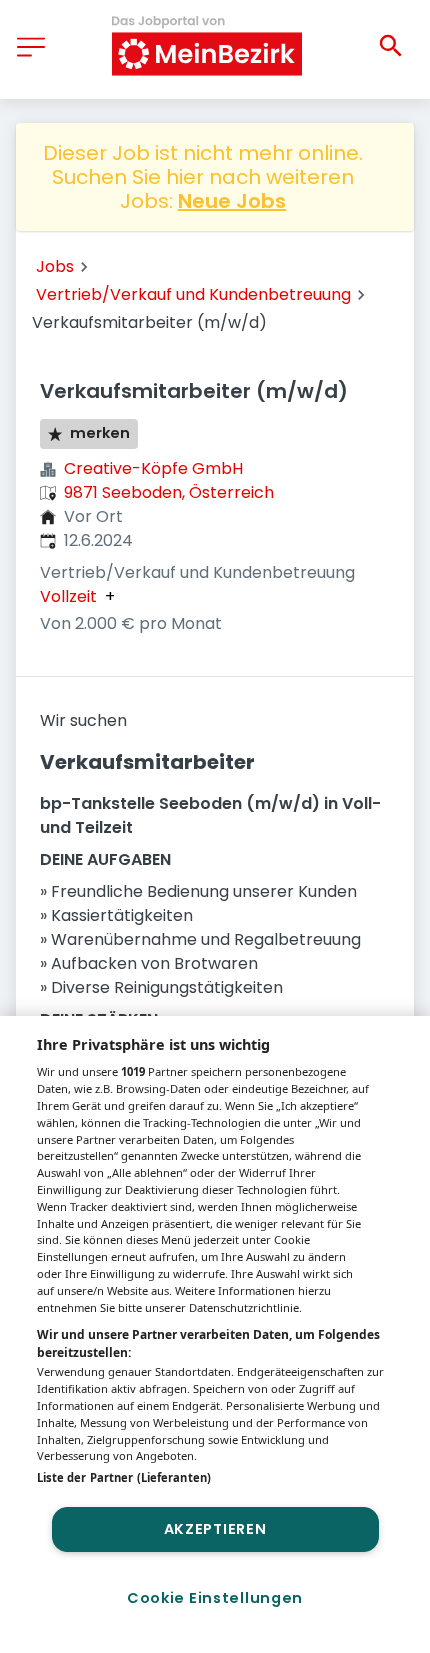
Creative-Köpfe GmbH (153, 468)
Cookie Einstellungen (215, 1598)
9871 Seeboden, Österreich (169, 492)
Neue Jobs (232, 201)
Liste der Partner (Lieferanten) (124, 1477)
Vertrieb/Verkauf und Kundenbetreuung (193, 294)
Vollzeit (68, 597)
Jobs (55, 266)
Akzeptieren (215, 1529)
